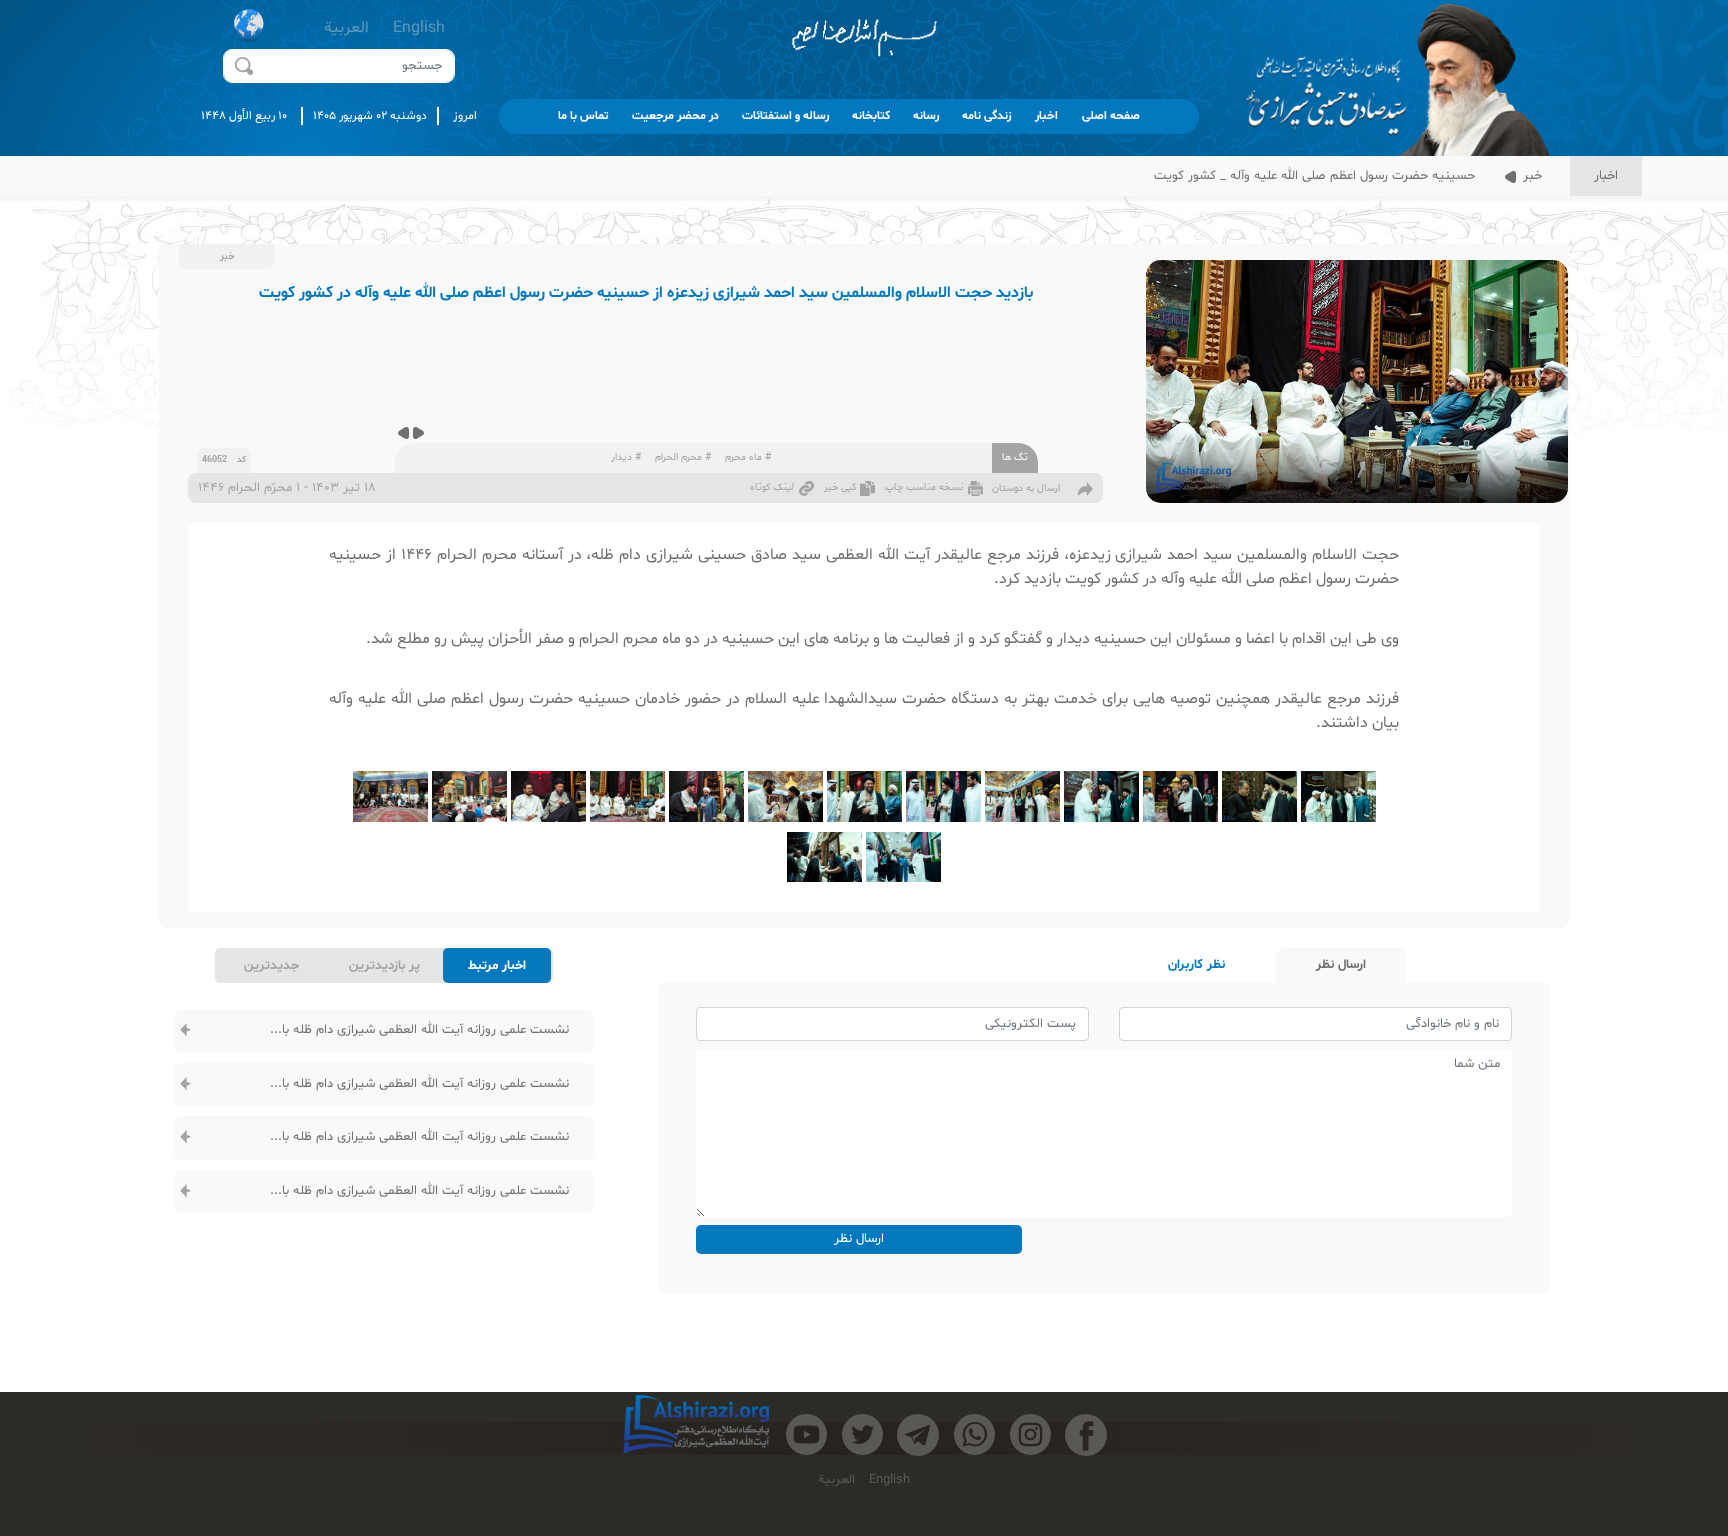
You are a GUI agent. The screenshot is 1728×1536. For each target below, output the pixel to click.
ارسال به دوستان (1026, 488)
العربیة (346, 28)
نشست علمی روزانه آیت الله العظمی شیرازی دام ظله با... (419, 1030)
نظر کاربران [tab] (1196, 965)
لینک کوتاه (772, 487)
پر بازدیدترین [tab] (384, 966)
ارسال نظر (859, 1239)
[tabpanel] (384, 1112)
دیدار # (626, 457)
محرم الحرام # (683, 457)
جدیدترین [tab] (271, 966)
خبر (1530, 176)
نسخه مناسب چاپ (924, 487)
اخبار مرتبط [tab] (497, 966)
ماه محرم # (748, 457)
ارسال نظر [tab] (1341, 965)
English (419, 28)
